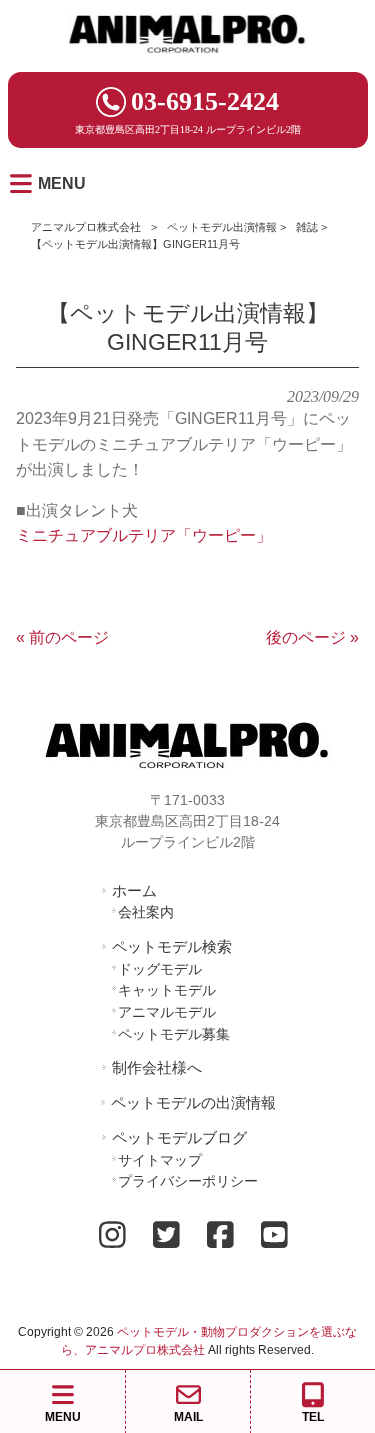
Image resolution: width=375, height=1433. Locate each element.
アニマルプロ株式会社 (86, 227)
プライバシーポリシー (188, 1181)
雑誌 (307, 227)
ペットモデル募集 (174, 1034)
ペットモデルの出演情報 (193, 1102)
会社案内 (146, 912)
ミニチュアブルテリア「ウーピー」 (144, 535)
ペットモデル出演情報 (222, 227)
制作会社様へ (157, 1067)
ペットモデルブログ (179, 1137)
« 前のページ (62, 637)
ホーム (134, 890)
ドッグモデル (160, 969)
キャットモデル (167, 990)
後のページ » (312, 637)
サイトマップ (160, 1160)
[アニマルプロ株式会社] (188, 59)
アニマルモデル (167, 1012)
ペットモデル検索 (172, 946)
